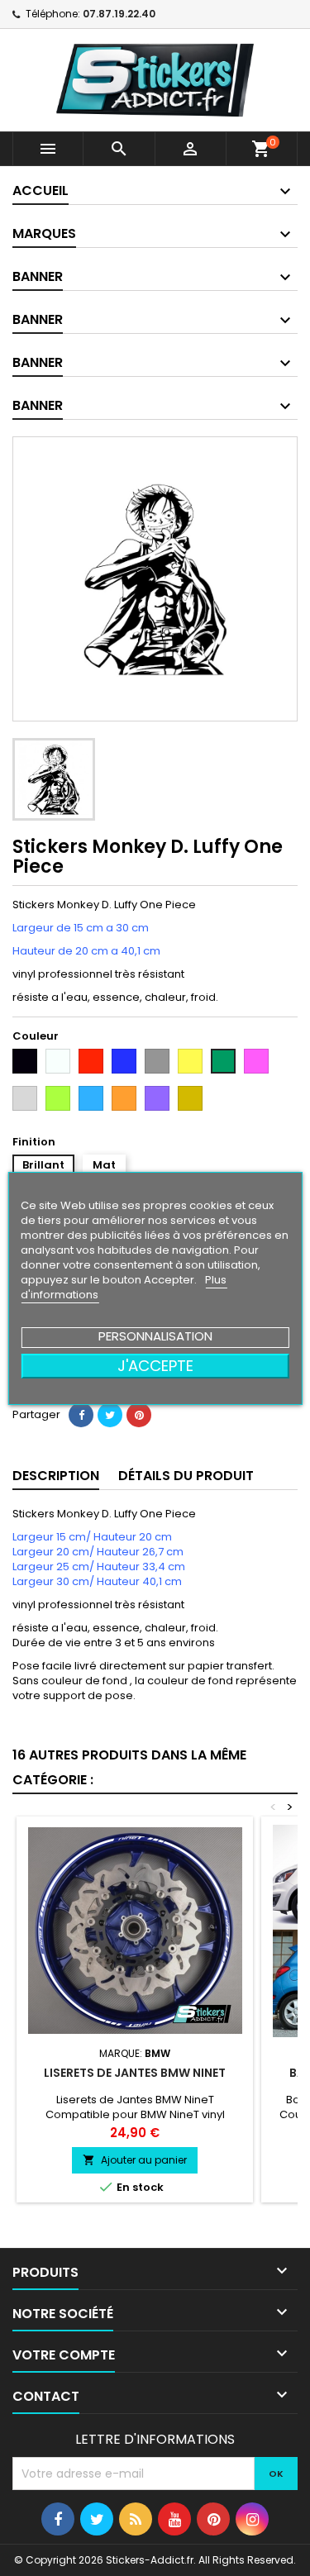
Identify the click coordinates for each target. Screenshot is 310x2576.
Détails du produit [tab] (186, 1476)
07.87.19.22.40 (119, 14)
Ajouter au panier (135, 2160)
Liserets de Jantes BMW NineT (135, 2073)
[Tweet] (110, 1415)
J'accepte (155, 1366)
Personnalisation (155, 1336)
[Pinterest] (139, 1415)
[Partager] (81, 1415)
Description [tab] (56, 1476)
